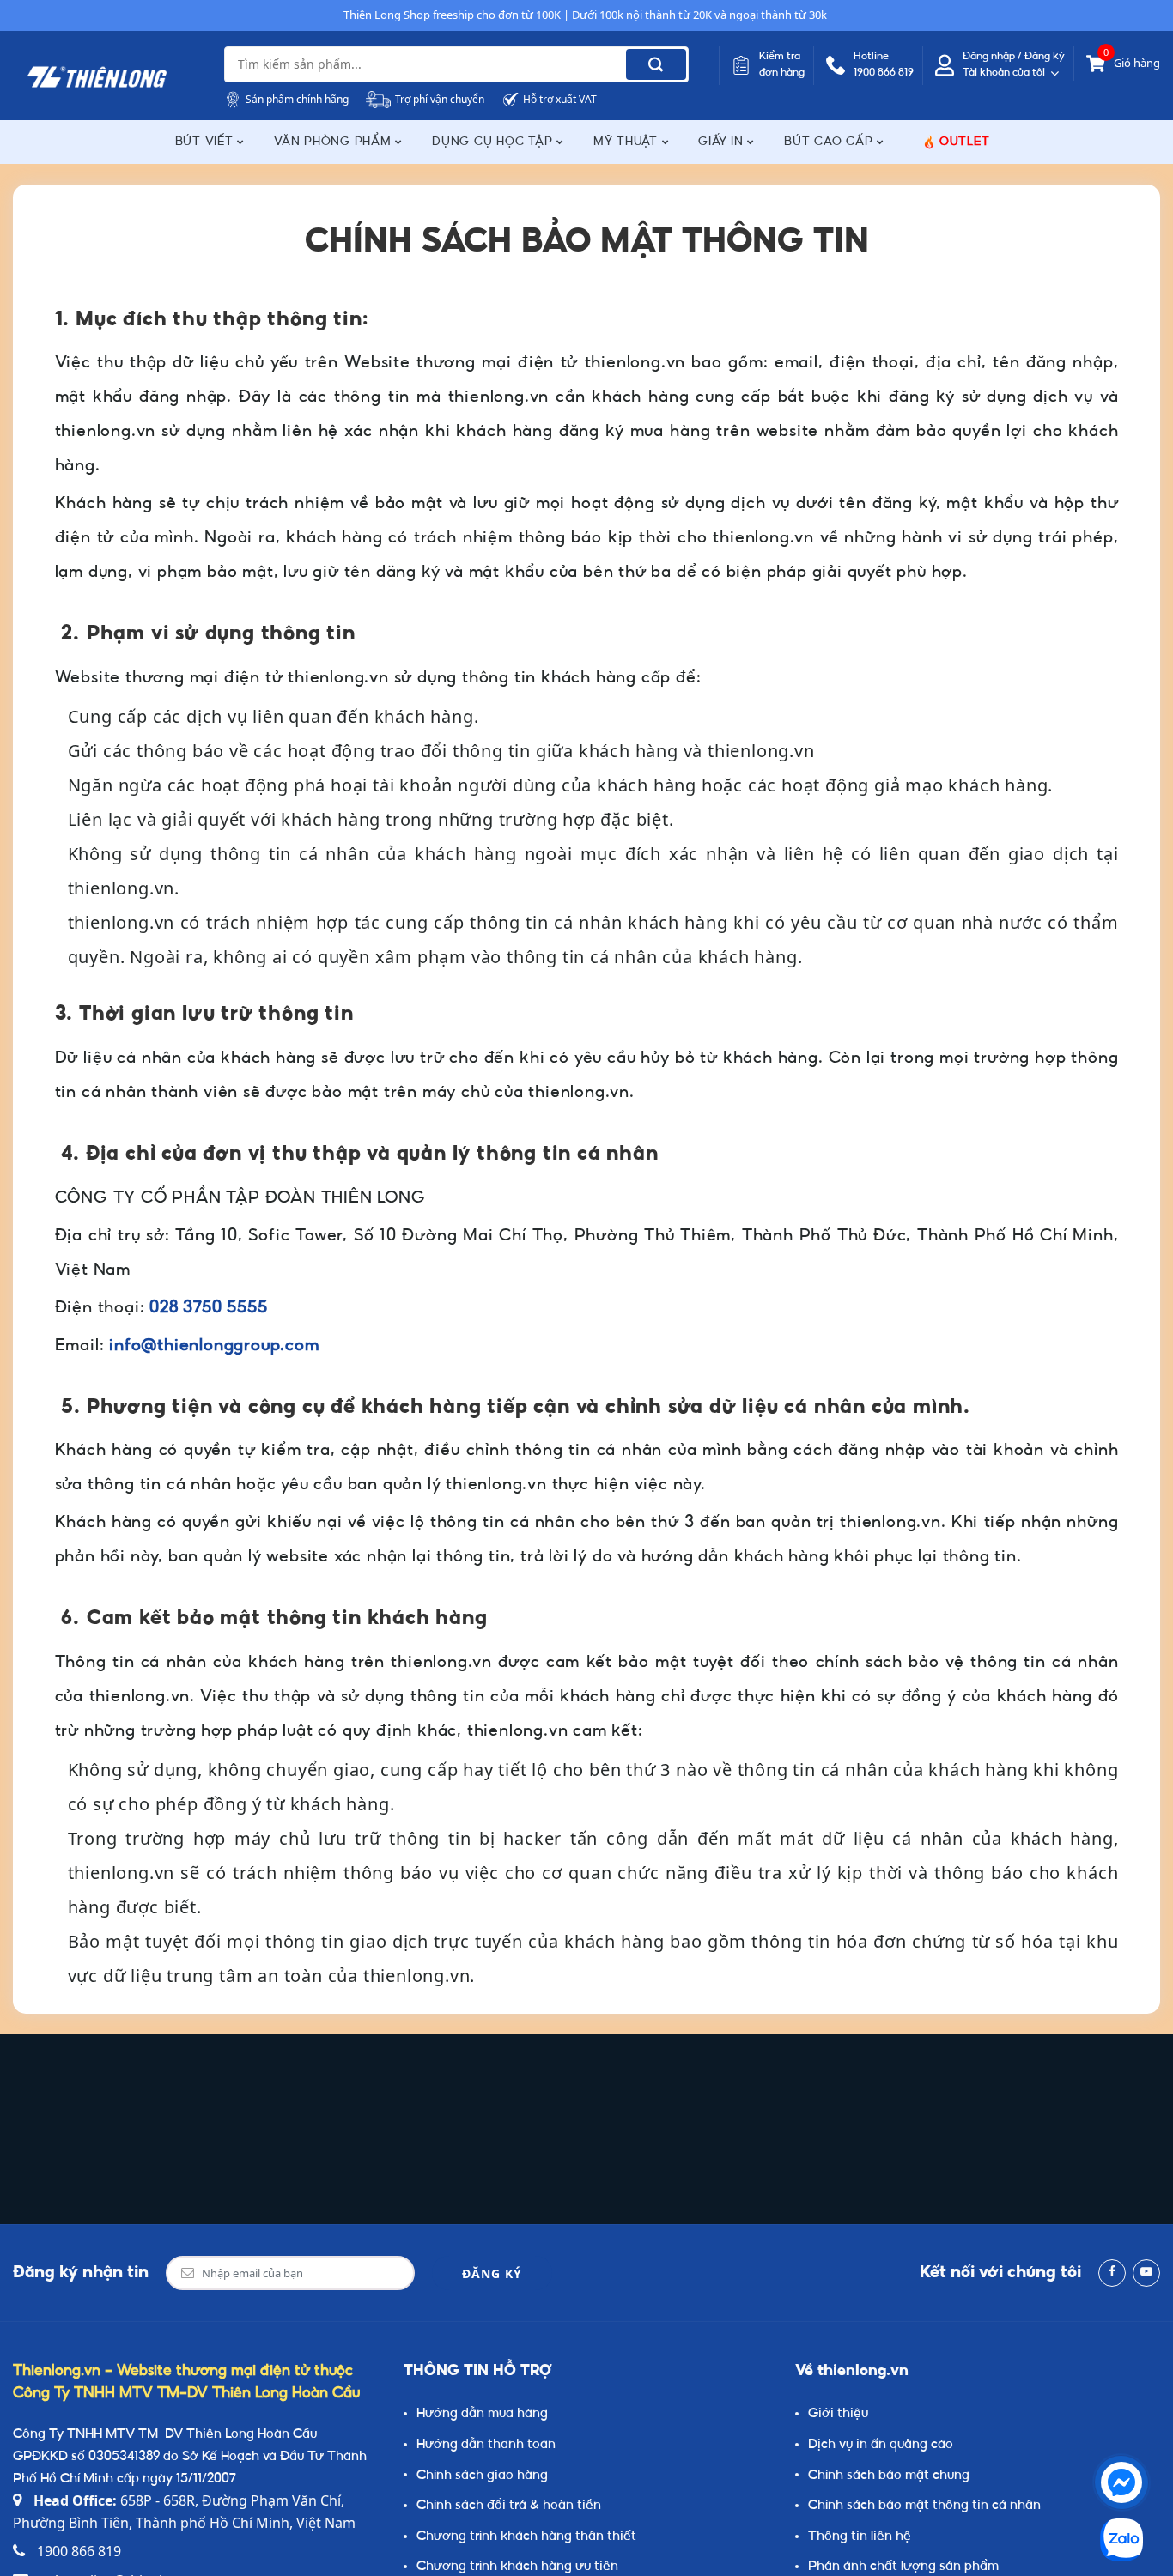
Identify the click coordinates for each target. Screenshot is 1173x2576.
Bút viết (207, 142)
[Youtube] (1146, 2273)
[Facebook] (1112, 2273)
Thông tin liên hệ (860, 2537)
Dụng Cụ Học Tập (494, 142)
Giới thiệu (838, 2414)
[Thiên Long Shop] (97, 77)
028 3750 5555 (208, 1309)
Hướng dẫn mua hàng (482, 2414)
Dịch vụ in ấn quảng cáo (881, 2445)
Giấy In (723, 142)
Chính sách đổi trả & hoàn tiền (509, 2506)
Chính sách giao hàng (482, 2476)
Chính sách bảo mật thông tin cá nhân (924, 2506)
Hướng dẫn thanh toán (486, 2445)
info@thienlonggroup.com (214, 1346)
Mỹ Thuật (628, 142)
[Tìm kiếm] (656, 64)
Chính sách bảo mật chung (889, 2476)
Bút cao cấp (830, 142)
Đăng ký (492, 2273)
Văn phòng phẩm (334, 142)
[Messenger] (1121, 2482)
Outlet (965, 142)
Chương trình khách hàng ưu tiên (517, 2567)
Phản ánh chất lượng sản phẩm (903, 2567)
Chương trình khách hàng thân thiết (526, 2537)
